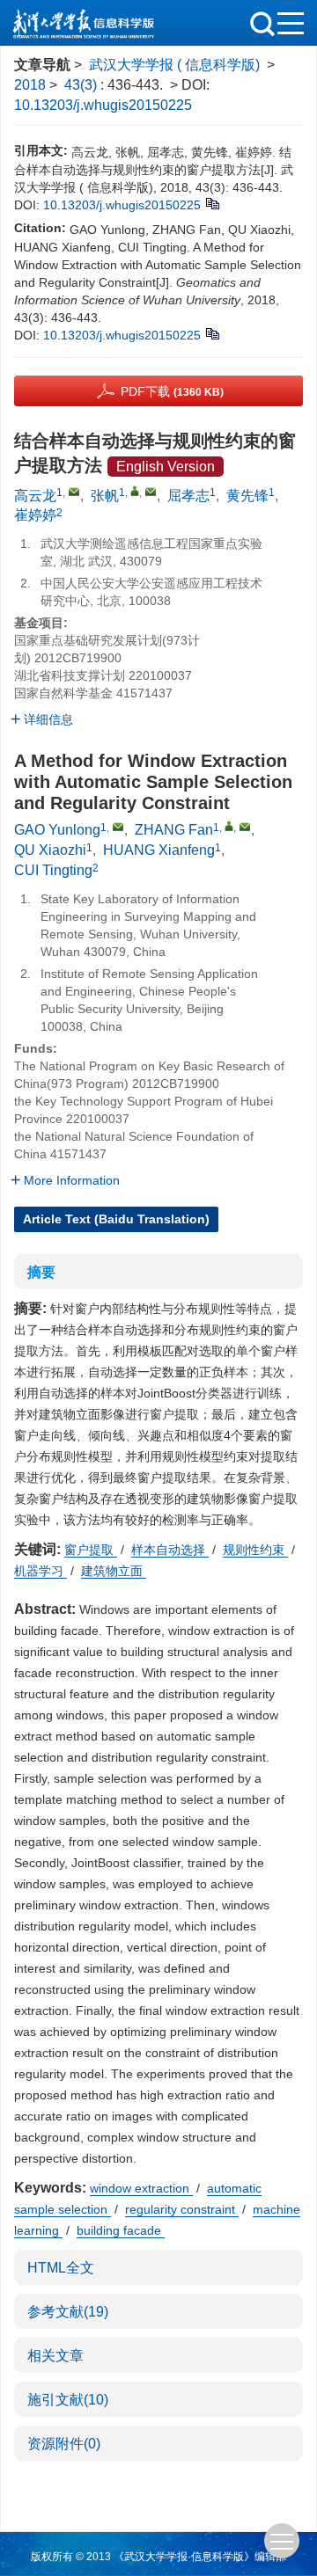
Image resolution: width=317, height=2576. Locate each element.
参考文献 (68, 2312)
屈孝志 (188, 496)
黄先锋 (247, 496)
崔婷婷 (35, 515)
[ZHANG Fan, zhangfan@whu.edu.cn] (229, 826)
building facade (121, 2230)
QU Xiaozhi (50, 850)
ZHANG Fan (174, 830)
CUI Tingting (53, 870)
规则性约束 (255, 1550)
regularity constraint (182, 2209)
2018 (30, 85)
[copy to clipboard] (212, 332)
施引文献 (68, 2400)
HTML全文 (61, 2268)
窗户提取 (91, 1550)
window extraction (141, 2188)
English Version (166, 467)
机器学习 (41, 1571)
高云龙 (35, 496)
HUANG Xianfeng (159, 850)
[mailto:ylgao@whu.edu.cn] (74, 492)
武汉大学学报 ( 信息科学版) (174, 65)
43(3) (82, 85)
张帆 (105, 496)
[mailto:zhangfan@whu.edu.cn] (151, 492)
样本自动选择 (170, 1550)
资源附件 (64, 2444)
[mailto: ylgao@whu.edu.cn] (118, 827)
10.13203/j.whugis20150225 (103, 105)
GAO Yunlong (57, 830)
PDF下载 (172, 391)
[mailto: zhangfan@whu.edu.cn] (245, 827)
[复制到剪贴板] (212, 202)
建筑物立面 (114, 1571)
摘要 (41, 1272)
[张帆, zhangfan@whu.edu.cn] (135, 491)
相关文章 (55, 2356)
